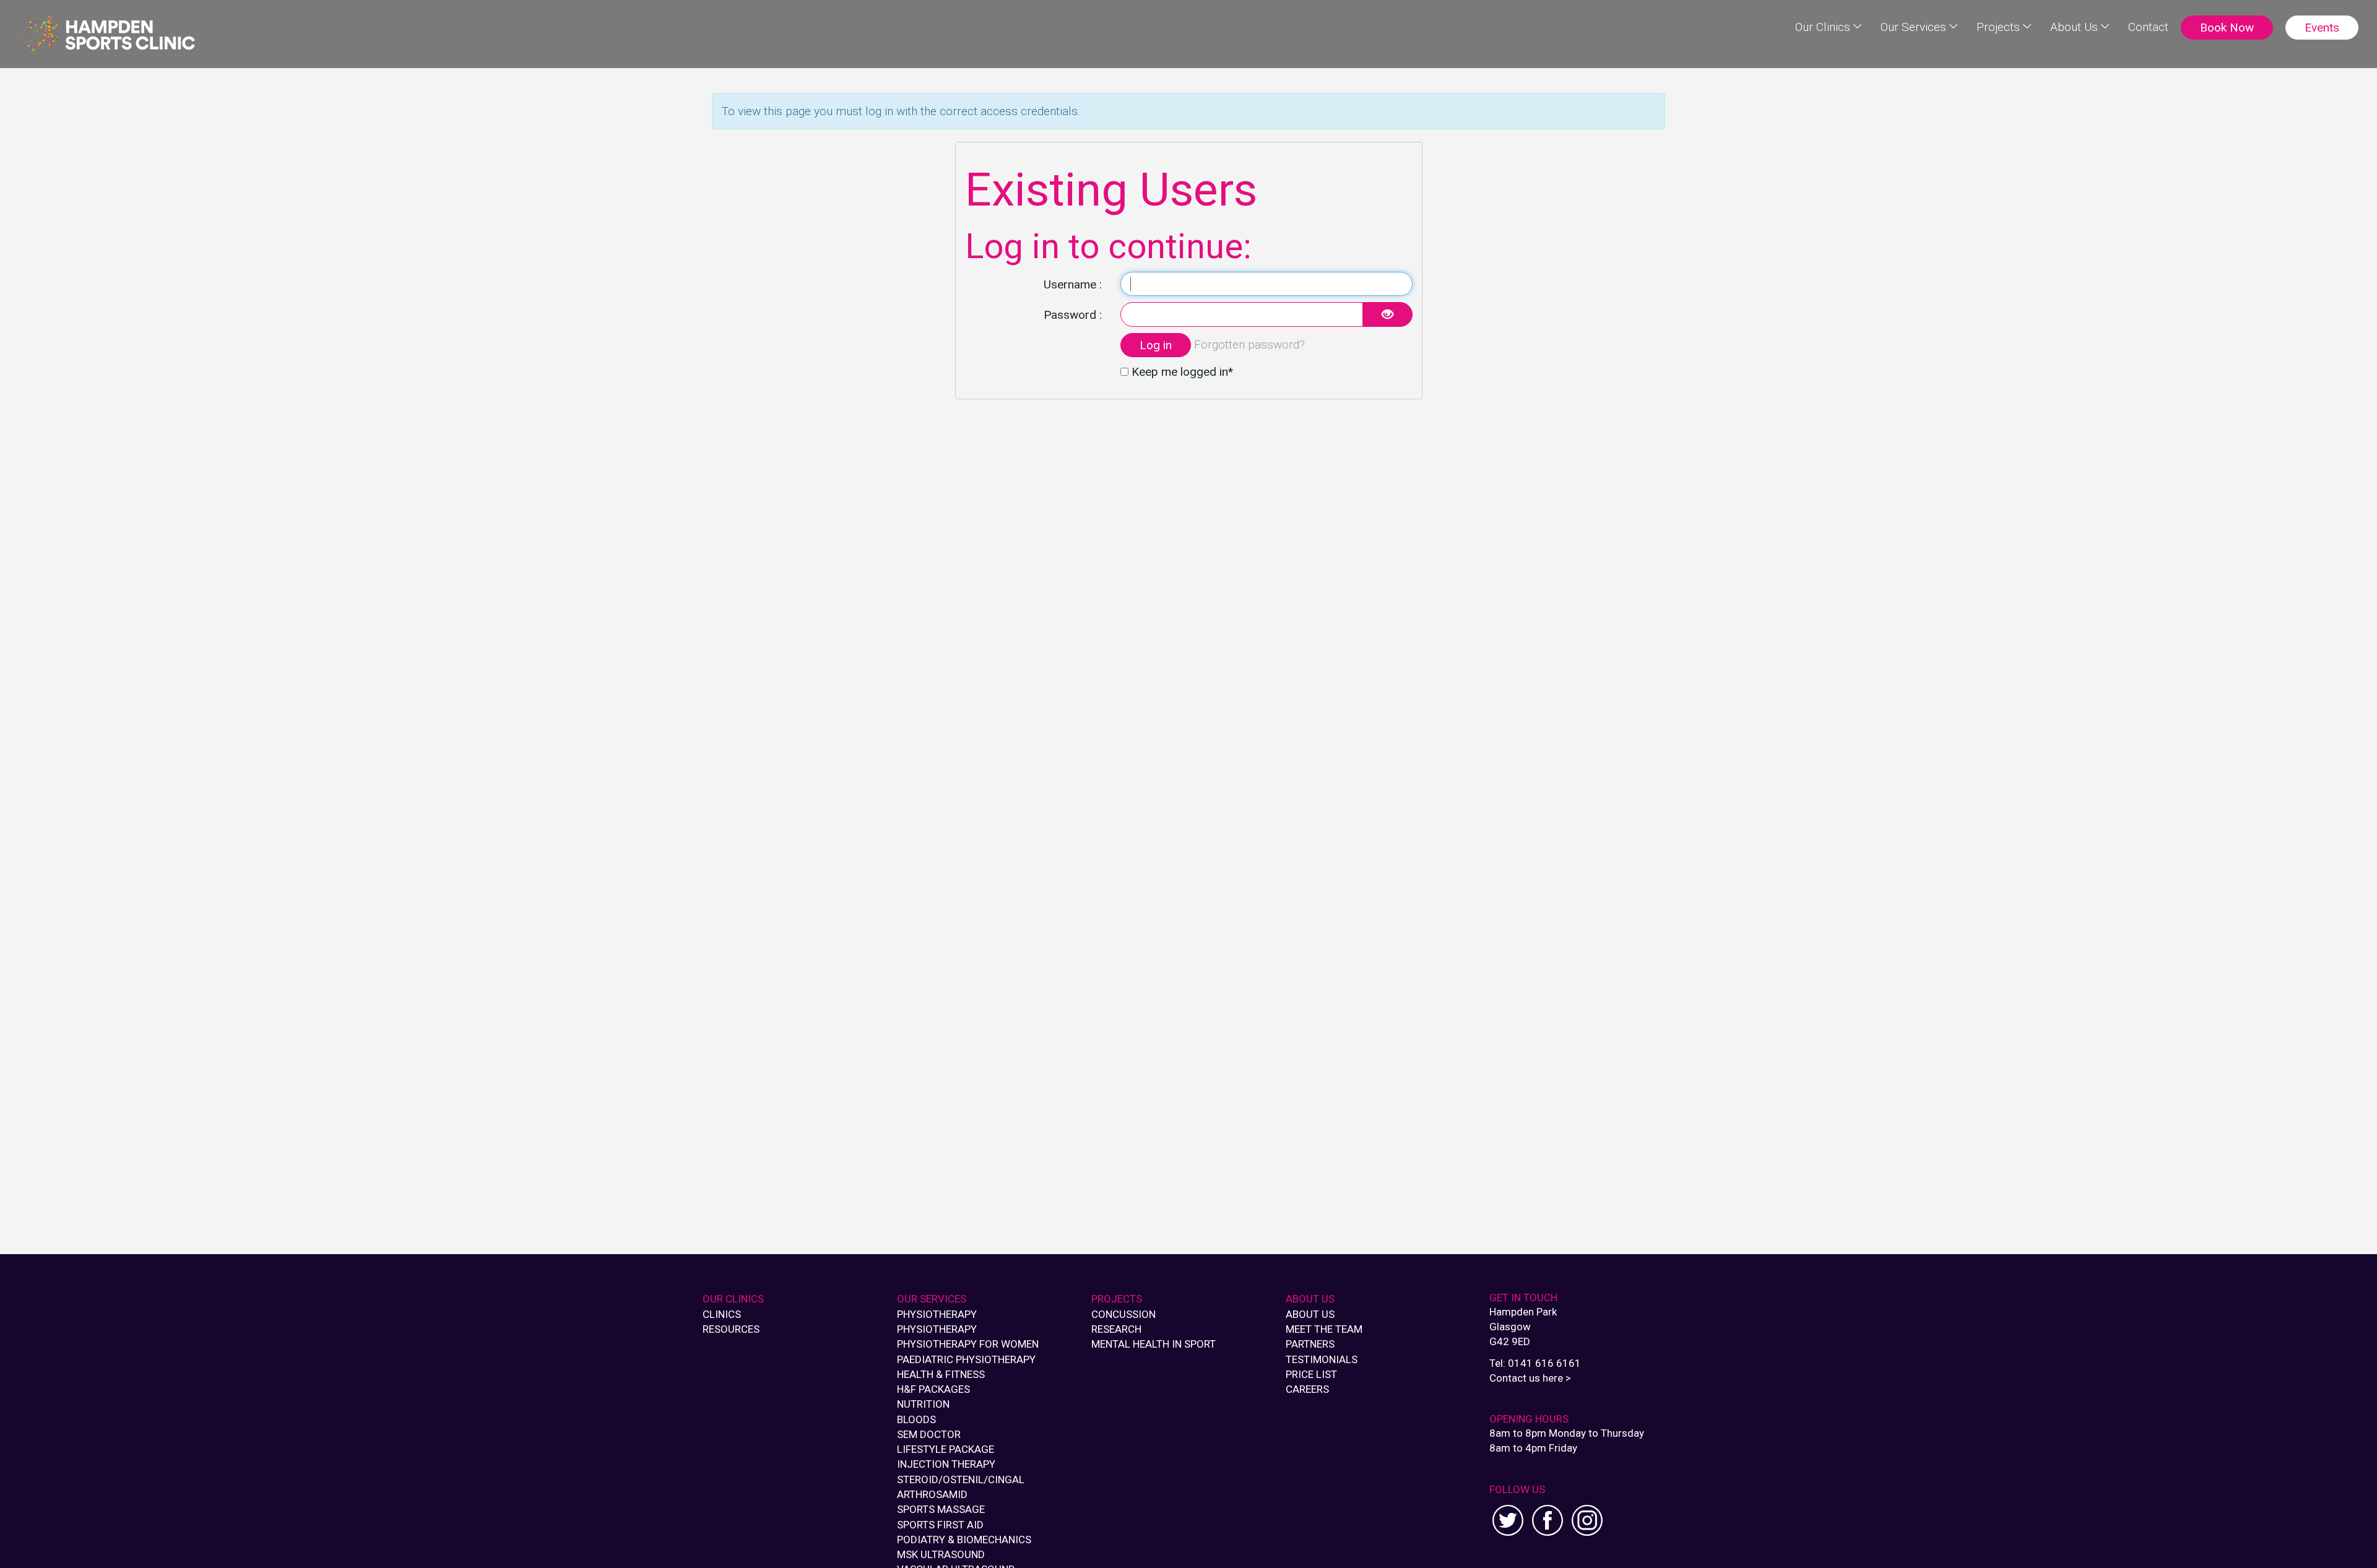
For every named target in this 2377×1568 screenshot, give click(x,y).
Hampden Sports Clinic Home (102, 34)
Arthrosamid (932, 1494)
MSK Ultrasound (941, 1554)
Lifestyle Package (946, 1449)
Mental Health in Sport (1154, 1344)
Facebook (1548, 1520)
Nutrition (923, 1404)
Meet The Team (1324, 1329)
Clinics (722, 1314)
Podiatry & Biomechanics (964, 1540)
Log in (1156, 345)
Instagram (1587, 1520)
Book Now (2227, 28)
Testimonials (1322, 1359)
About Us (2074, 27)
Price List (1311, 1374)
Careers (1307, 1389)
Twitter (1508, 1520)
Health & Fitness (941, 1374)
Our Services (1913, 27)
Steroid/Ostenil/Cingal (961, 1479)
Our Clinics (1823, 27)
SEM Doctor (929, 1434)
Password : (1073, 315)
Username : (1073, 284)
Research (1116, 1329)
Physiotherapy (937, 1314)
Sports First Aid (940, 1525)
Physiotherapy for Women (968, 1344)
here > (1557, 1378)
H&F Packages (933, 1389)
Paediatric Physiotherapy (966, 1359)
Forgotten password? (1249, 344)
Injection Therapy (946, 1464)
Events (2322, 28)
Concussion (1124, 1314)
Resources (731, 1329)
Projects (1998, 27)
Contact (2148, 27)
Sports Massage (941, 1509)
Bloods (916, 1419)
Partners (1310, 1344)
